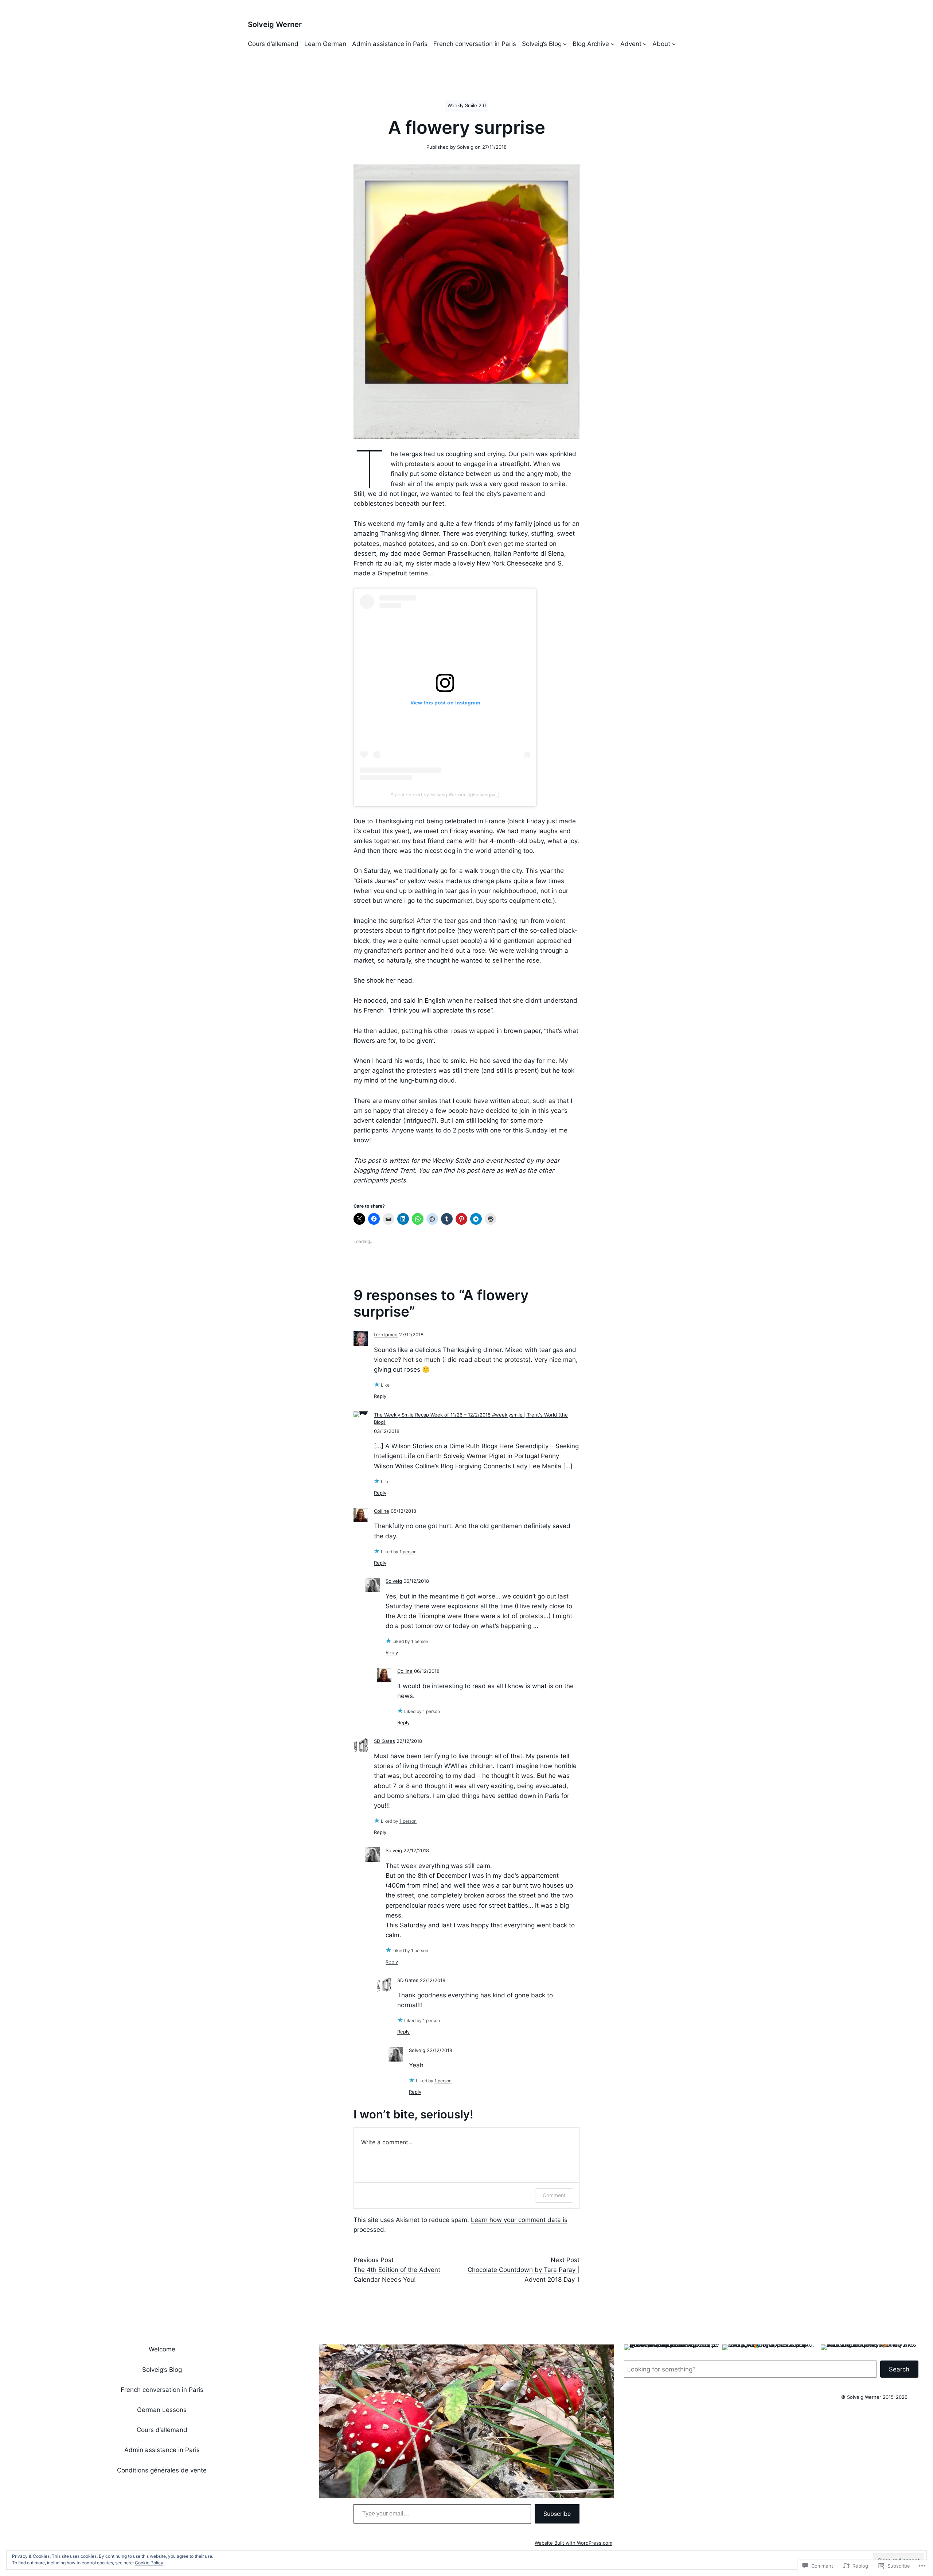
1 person (408, 1552)
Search (899, 2369)
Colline (382, 1511)
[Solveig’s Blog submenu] (565, 44)
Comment (554, 2195)
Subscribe (557, 2514)
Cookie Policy (149, 2563)
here (488, 1170)
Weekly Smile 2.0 (467, 106)
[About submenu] (674, 44)
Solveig (394, 1581)
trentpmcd (386, 1335)
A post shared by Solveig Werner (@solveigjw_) (445, 794)
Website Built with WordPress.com (573, 2543)
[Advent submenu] (645, 44)
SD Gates (384, 1741)
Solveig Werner (275, 24)
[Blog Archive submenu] (613, 44)
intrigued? (420, 1120)
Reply (380, 1396)
